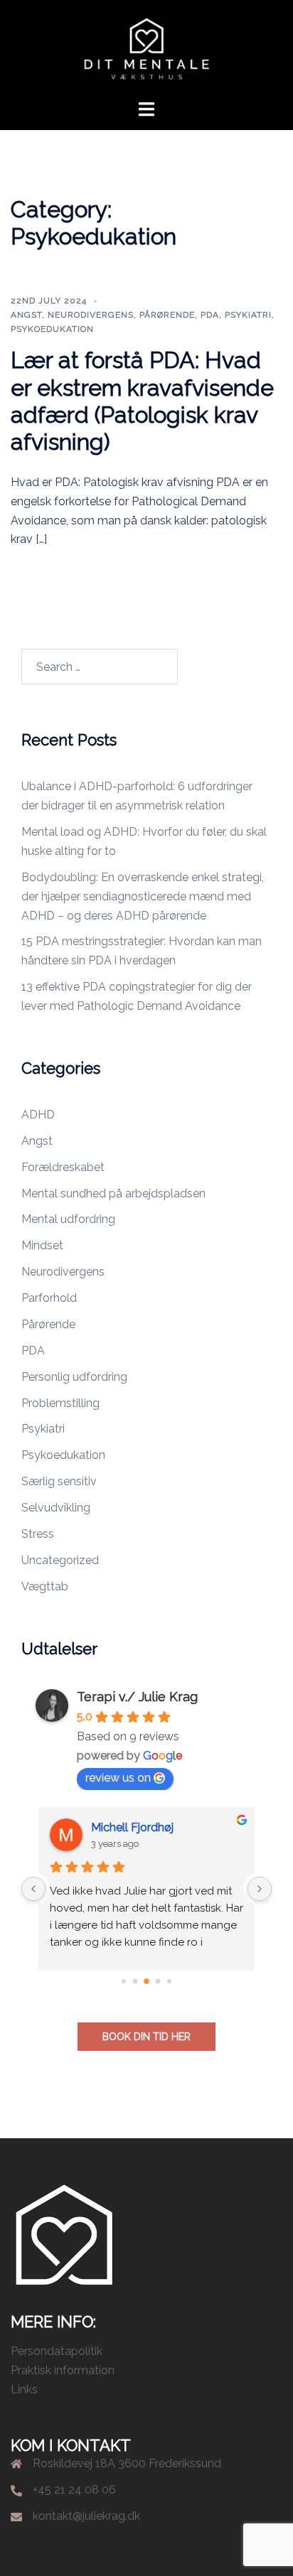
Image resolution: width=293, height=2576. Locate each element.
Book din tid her (146, 2037)
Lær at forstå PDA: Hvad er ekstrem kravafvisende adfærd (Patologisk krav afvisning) (142, 401)
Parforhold (49, 1298)
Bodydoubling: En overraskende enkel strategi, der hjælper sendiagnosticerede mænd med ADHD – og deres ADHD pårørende (143, 896)
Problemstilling (60, 1403)
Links (24, 2389)
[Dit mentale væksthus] (146, 49)
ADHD (38, 1115)
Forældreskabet (63, 1167)
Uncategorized (60, 1560)
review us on (118, 1778)
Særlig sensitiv (59, 1481)
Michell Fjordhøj (132, 1827)
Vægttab (45, 1586)
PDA (210, 315)
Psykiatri (248, 315)
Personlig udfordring (74, 1377)
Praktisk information (63, 2370)
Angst (26, 315)
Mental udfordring (68, 1219)
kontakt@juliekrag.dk (86, 2516)
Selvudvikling (56, 1508)
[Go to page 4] (169, 1981)
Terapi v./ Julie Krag (137, 1697)
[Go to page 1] (135, 1981)
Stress (38, 1534)
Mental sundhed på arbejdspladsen (113, 1193)
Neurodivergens (91, 315)
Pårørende (167, 315)
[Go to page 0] (124, 1981)
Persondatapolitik (57, 2351)
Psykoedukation (52, 329)
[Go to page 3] (158, 1981)
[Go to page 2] (146, 1981)
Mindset (42, 1245)
